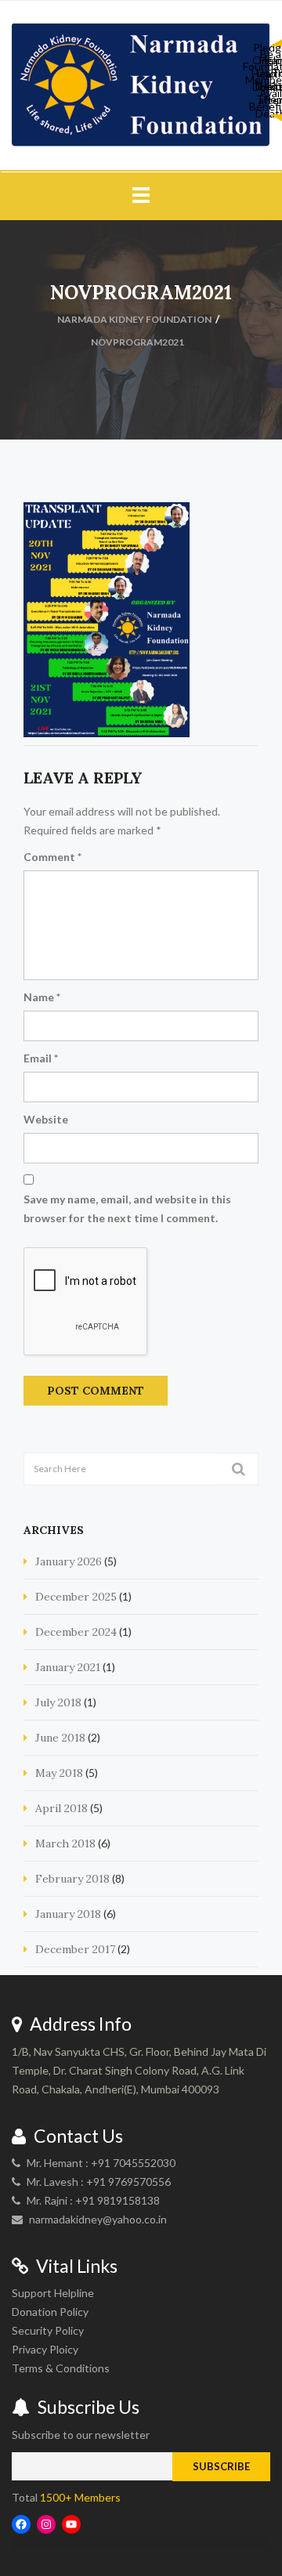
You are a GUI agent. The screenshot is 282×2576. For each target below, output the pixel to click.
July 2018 (58, 1702)
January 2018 (68, 1914)
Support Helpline (53, 2293)
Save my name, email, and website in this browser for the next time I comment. (127, 1208)
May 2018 (59, 1773)
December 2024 (76, 1632)
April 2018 (61, 1808)
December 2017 (75, 1949)
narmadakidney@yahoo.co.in (98, 2219)
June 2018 (60, 1738)
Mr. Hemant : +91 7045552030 (101, 2163)
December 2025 (76, 1597)
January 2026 (69, 1561)
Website (46, 1119)
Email (41, 1058)
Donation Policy (50, 2312)
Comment (52, 857)
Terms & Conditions (61, 2368)
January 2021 (68, 1667)
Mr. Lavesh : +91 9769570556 (99, 2182)
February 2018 (72, 1879)
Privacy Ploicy (45, 2349)
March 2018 (65, 1843)
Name (42, 997)
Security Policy (48, 2330)
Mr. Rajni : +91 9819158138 (93, 2200)
